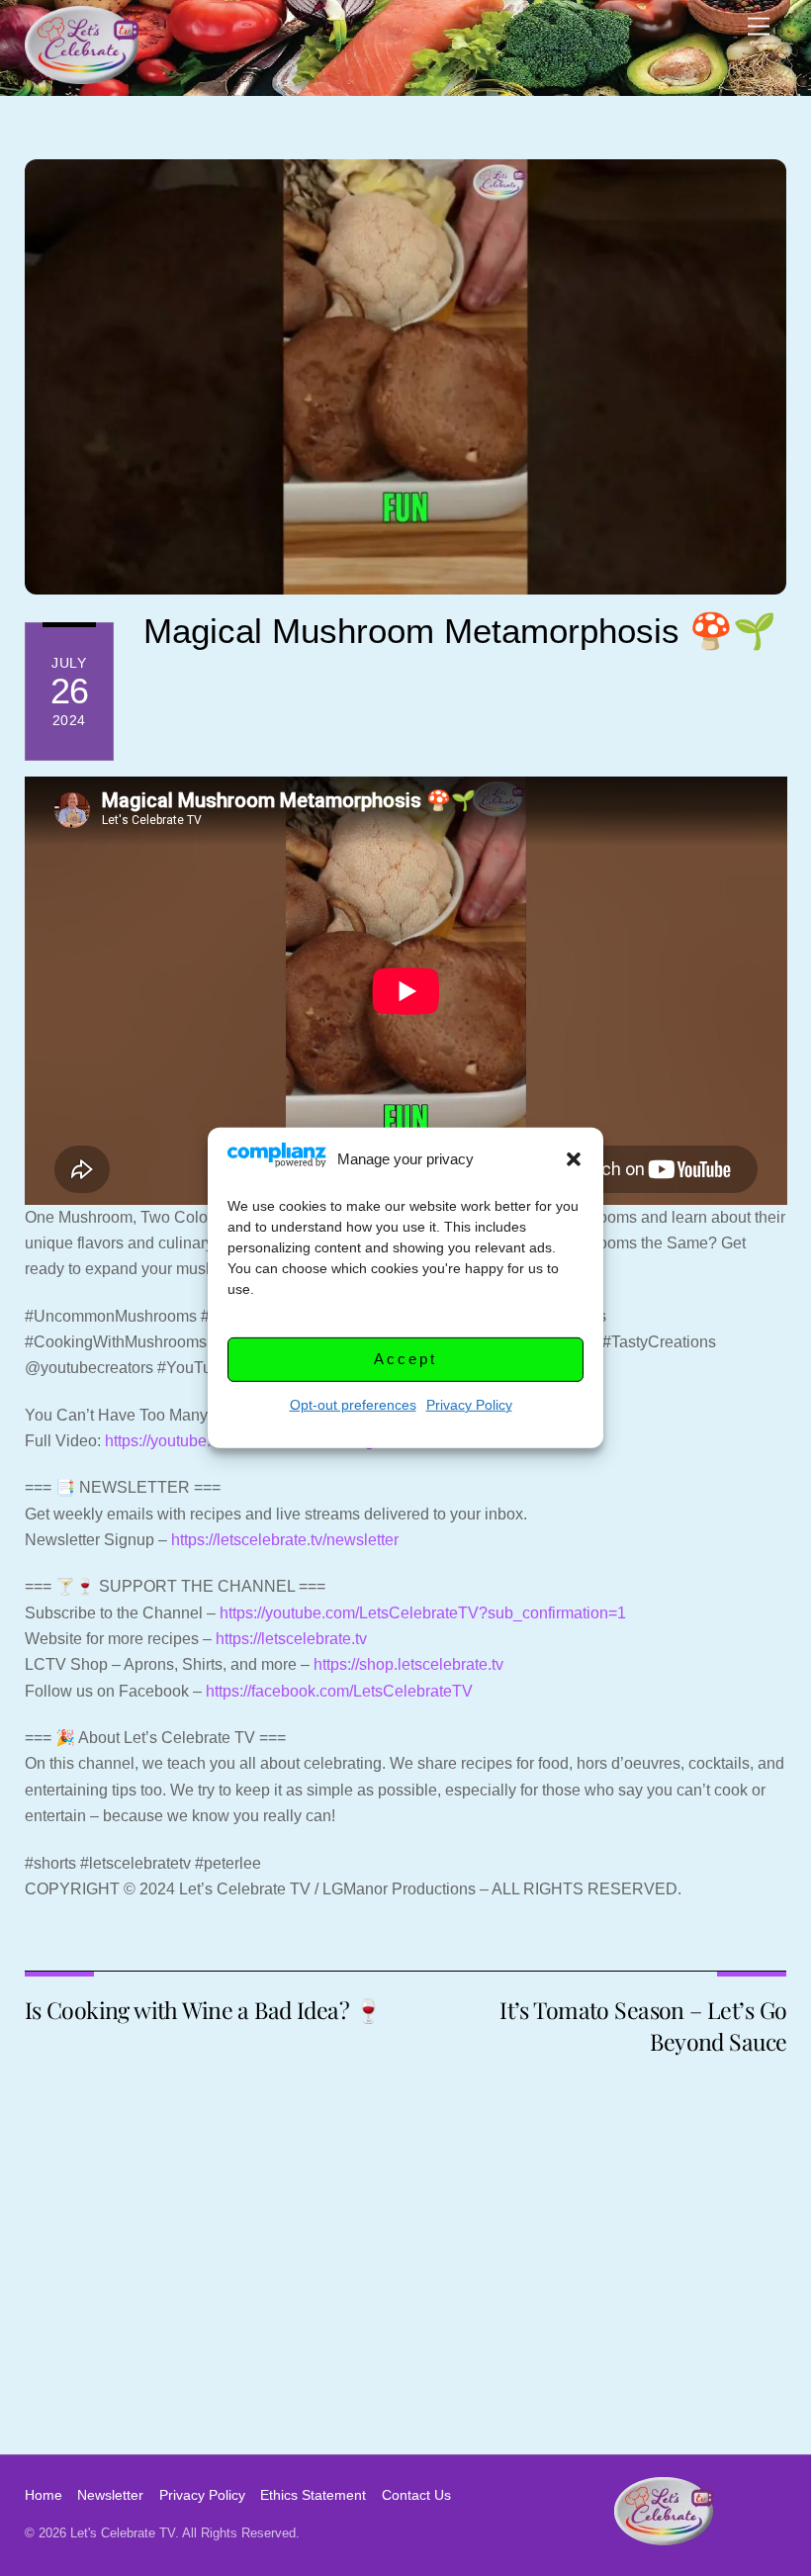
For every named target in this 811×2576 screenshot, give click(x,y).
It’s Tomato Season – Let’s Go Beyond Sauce (643, 2025)
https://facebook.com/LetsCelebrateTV (339, 1691)
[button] (574, 1159)
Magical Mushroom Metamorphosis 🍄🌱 (460, 631)
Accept (405, 1359)
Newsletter (110, 2495)
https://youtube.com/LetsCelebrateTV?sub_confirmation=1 (423, 1613)
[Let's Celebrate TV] (82, 76)
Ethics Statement (313, 2495)
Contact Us (416, 2495)
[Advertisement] (405, 2306)
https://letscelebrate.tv (291, 1639)
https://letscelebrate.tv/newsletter (285, 1540)
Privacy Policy (469, 1405)
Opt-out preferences (353, 1405)
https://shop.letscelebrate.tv (408, 1664)
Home (44, 2495)
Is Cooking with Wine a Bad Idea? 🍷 (204, 2010)
